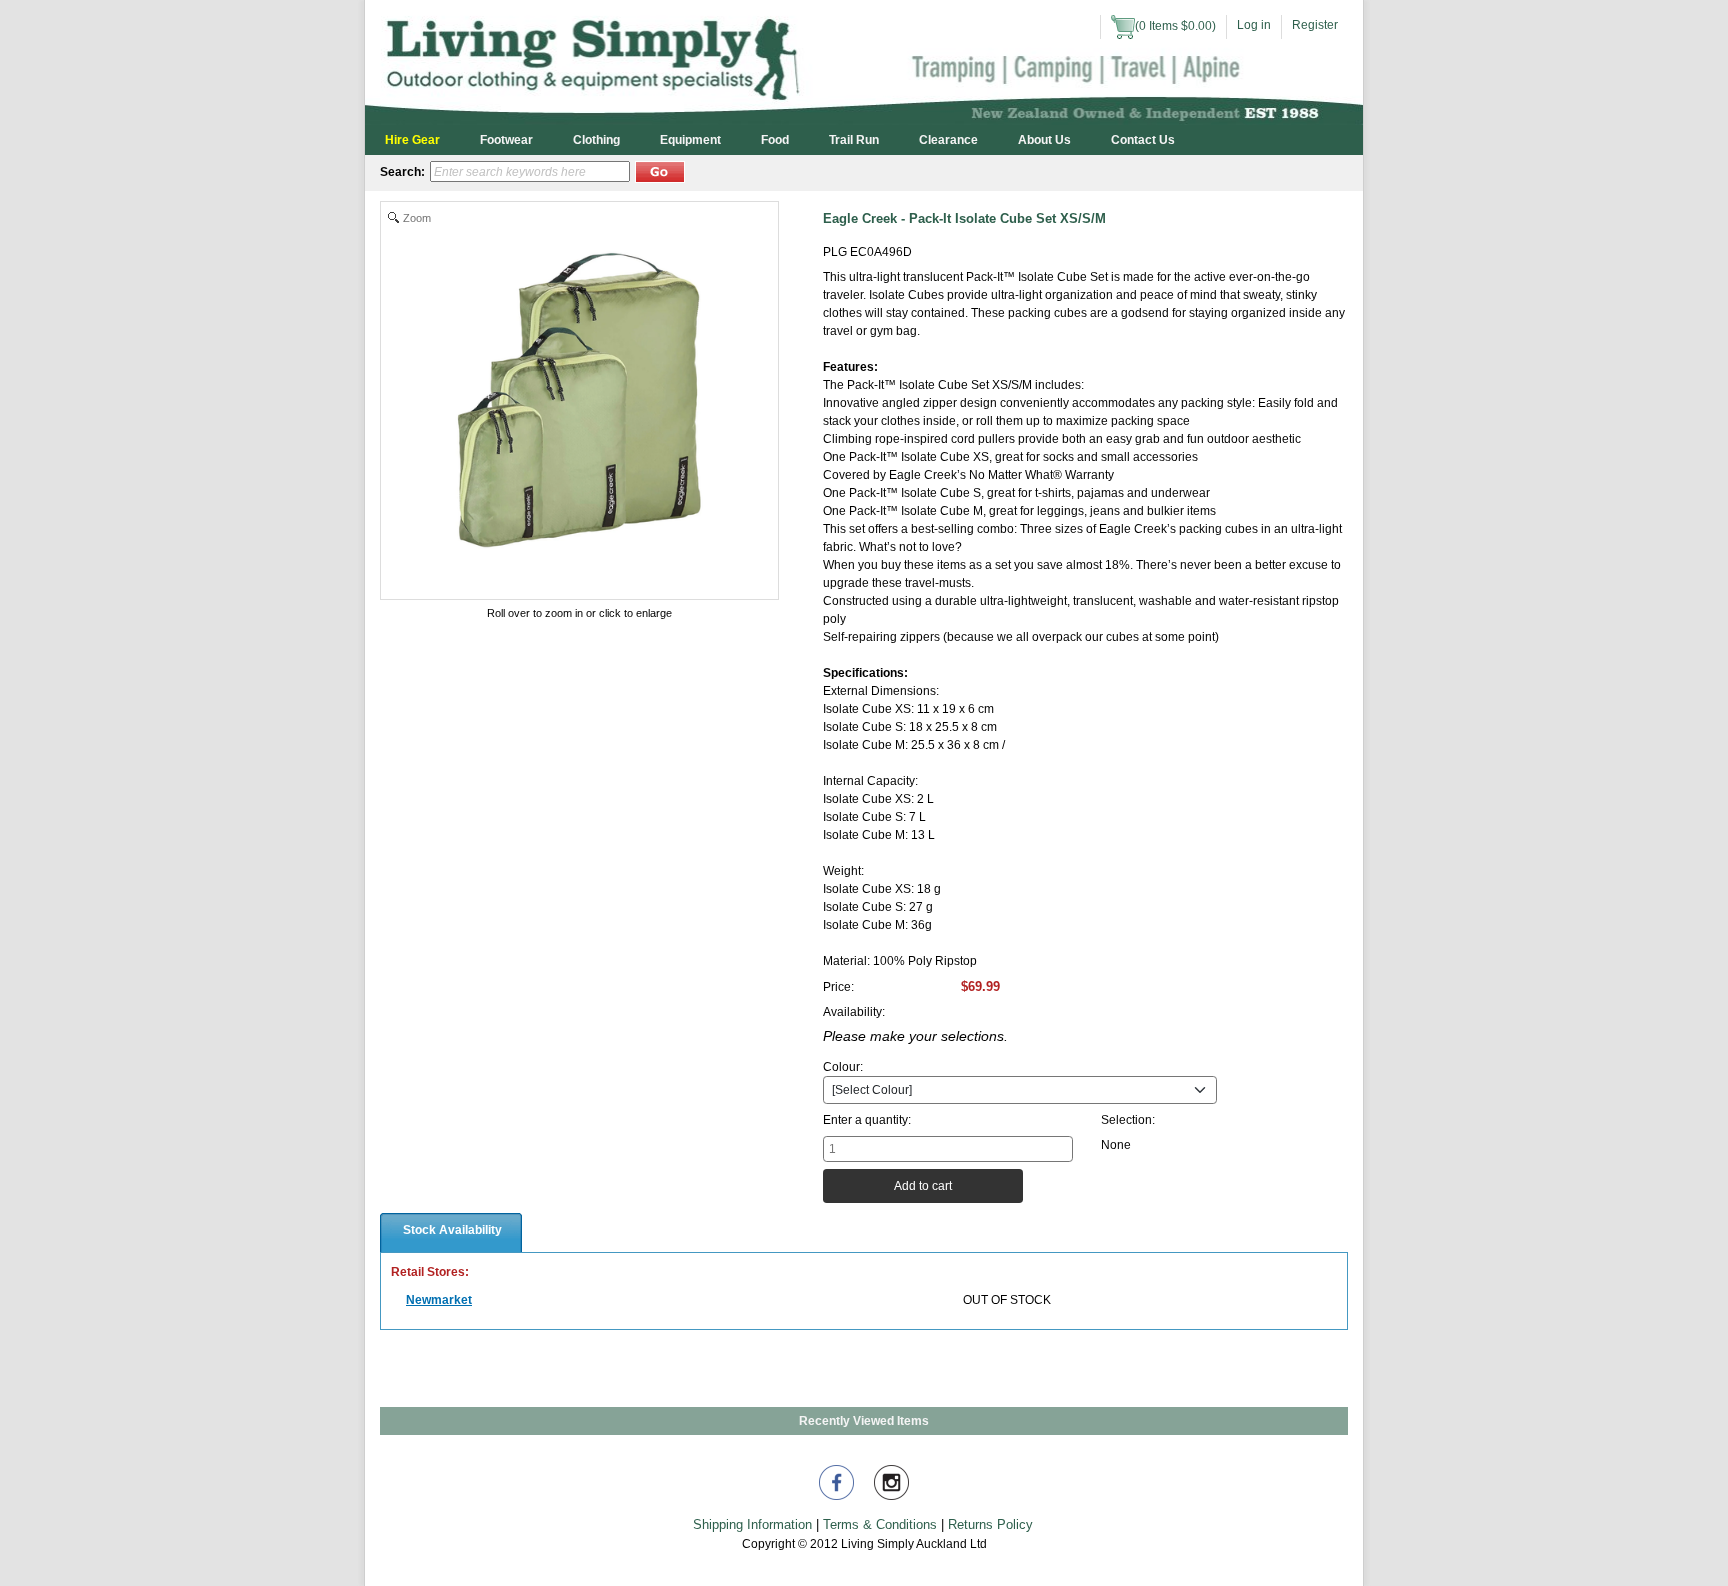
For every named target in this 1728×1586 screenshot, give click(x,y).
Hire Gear (412, 140)
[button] (660, 172)
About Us (1044, 140)
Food (775, 140)
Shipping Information (752, 1524)
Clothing (596, 140)
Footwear (506, 140)
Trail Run (854, 140)
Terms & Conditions (880, 1524)
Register (1315, 25)
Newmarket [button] (439, 1300)
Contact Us (1143, 140)
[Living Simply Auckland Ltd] (864, 61)
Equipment (690, 140)
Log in (1254, 25)
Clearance (948, 140)
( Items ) (1175, 26)
